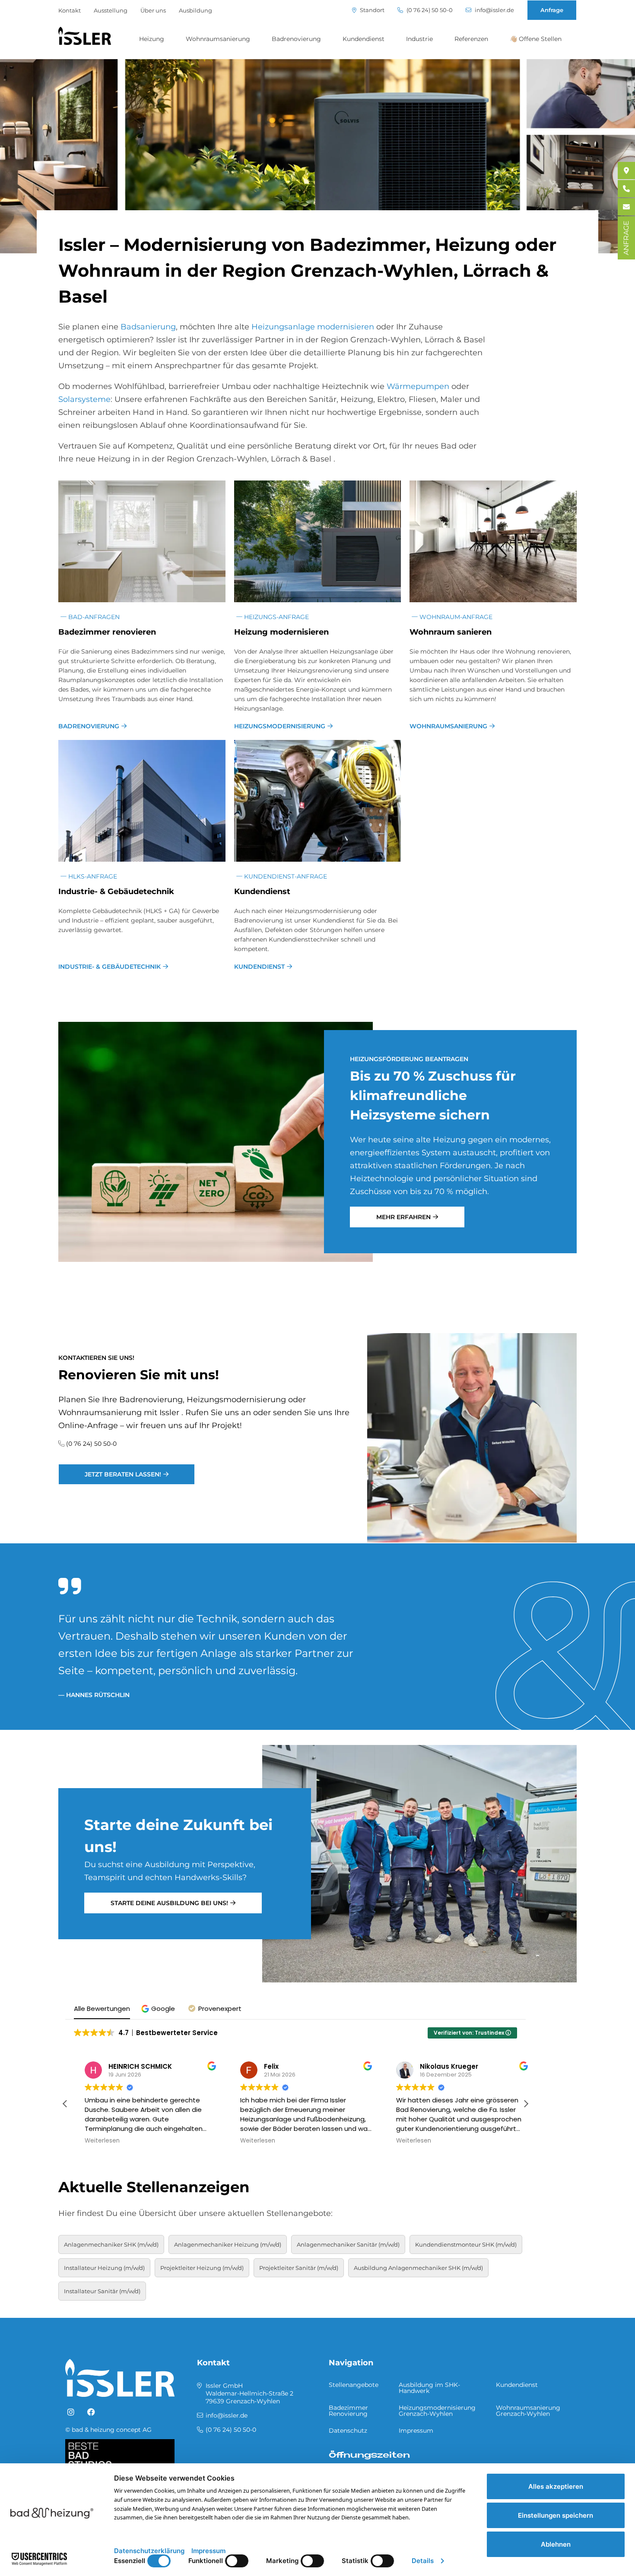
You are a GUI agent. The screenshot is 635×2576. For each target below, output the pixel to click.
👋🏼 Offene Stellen (536, 39)
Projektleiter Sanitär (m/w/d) (299, 2268)
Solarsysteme (84, 399)
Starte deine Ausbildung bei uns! (169, 1903)
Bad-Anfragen (93, 617)
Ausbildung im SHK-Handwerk (429, 2388)
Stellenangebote (354, 2385)
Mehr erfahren (403, 1217)
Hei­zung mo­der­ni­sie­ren (281, 632)
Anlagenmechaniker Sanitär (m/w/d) (348, 2244)
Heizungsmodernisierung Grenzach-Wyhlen (437, 2411)
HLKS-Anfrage (92, 876)
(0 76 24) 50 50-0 (429, 10)
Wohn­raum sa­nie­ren (451, 632)
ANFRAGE (626, 238)
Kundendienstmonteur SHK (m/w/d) (466, 2244)
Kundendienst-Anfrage (285, 876)
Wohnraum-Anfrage (455, 617)
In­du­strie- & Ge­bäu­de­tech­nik (116, 891)
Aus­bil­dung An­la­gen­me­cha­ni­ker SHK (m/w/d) (418, 2268)
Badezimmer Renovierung (348, 2411)
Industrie (419, 39)
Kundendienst (364, 39)
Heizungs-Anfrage (276, 617)
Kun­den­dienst (262, 891)
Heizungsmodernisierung (280, 726)
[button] (159, 2009)
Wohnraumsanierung (218, 39)
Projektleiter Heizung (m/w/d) (202, 2268)
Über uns (153, 10)
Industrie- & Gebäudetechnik (110, 967)
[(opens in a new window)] (71, 2412)
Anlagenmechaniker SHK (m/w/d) (111, 2244)
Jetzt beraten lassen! (123, 1474)
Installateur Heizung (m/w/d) (104, 2268)
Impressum (416, 2431)
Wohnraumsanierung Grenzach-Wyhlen (528, 2411)
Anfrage (552, 10)
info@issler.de (494, 10)
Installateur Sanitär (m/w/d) (102, 2291)
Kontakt (70, 10)
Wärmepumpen (418, 386)
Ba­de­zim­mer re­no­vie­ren (107, 632)
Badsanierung (148, 327)
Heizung (152, 39)
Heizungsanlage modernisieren (313, 327)
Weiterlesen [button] (91, 2141)
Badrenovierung (296, 39)
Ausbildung (195, 10)
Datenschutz (348, 2431)
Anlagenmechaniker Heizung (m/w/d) (228, 2244)
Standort (371, 10)
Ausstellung (111, 10)
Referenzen (471, 39)
